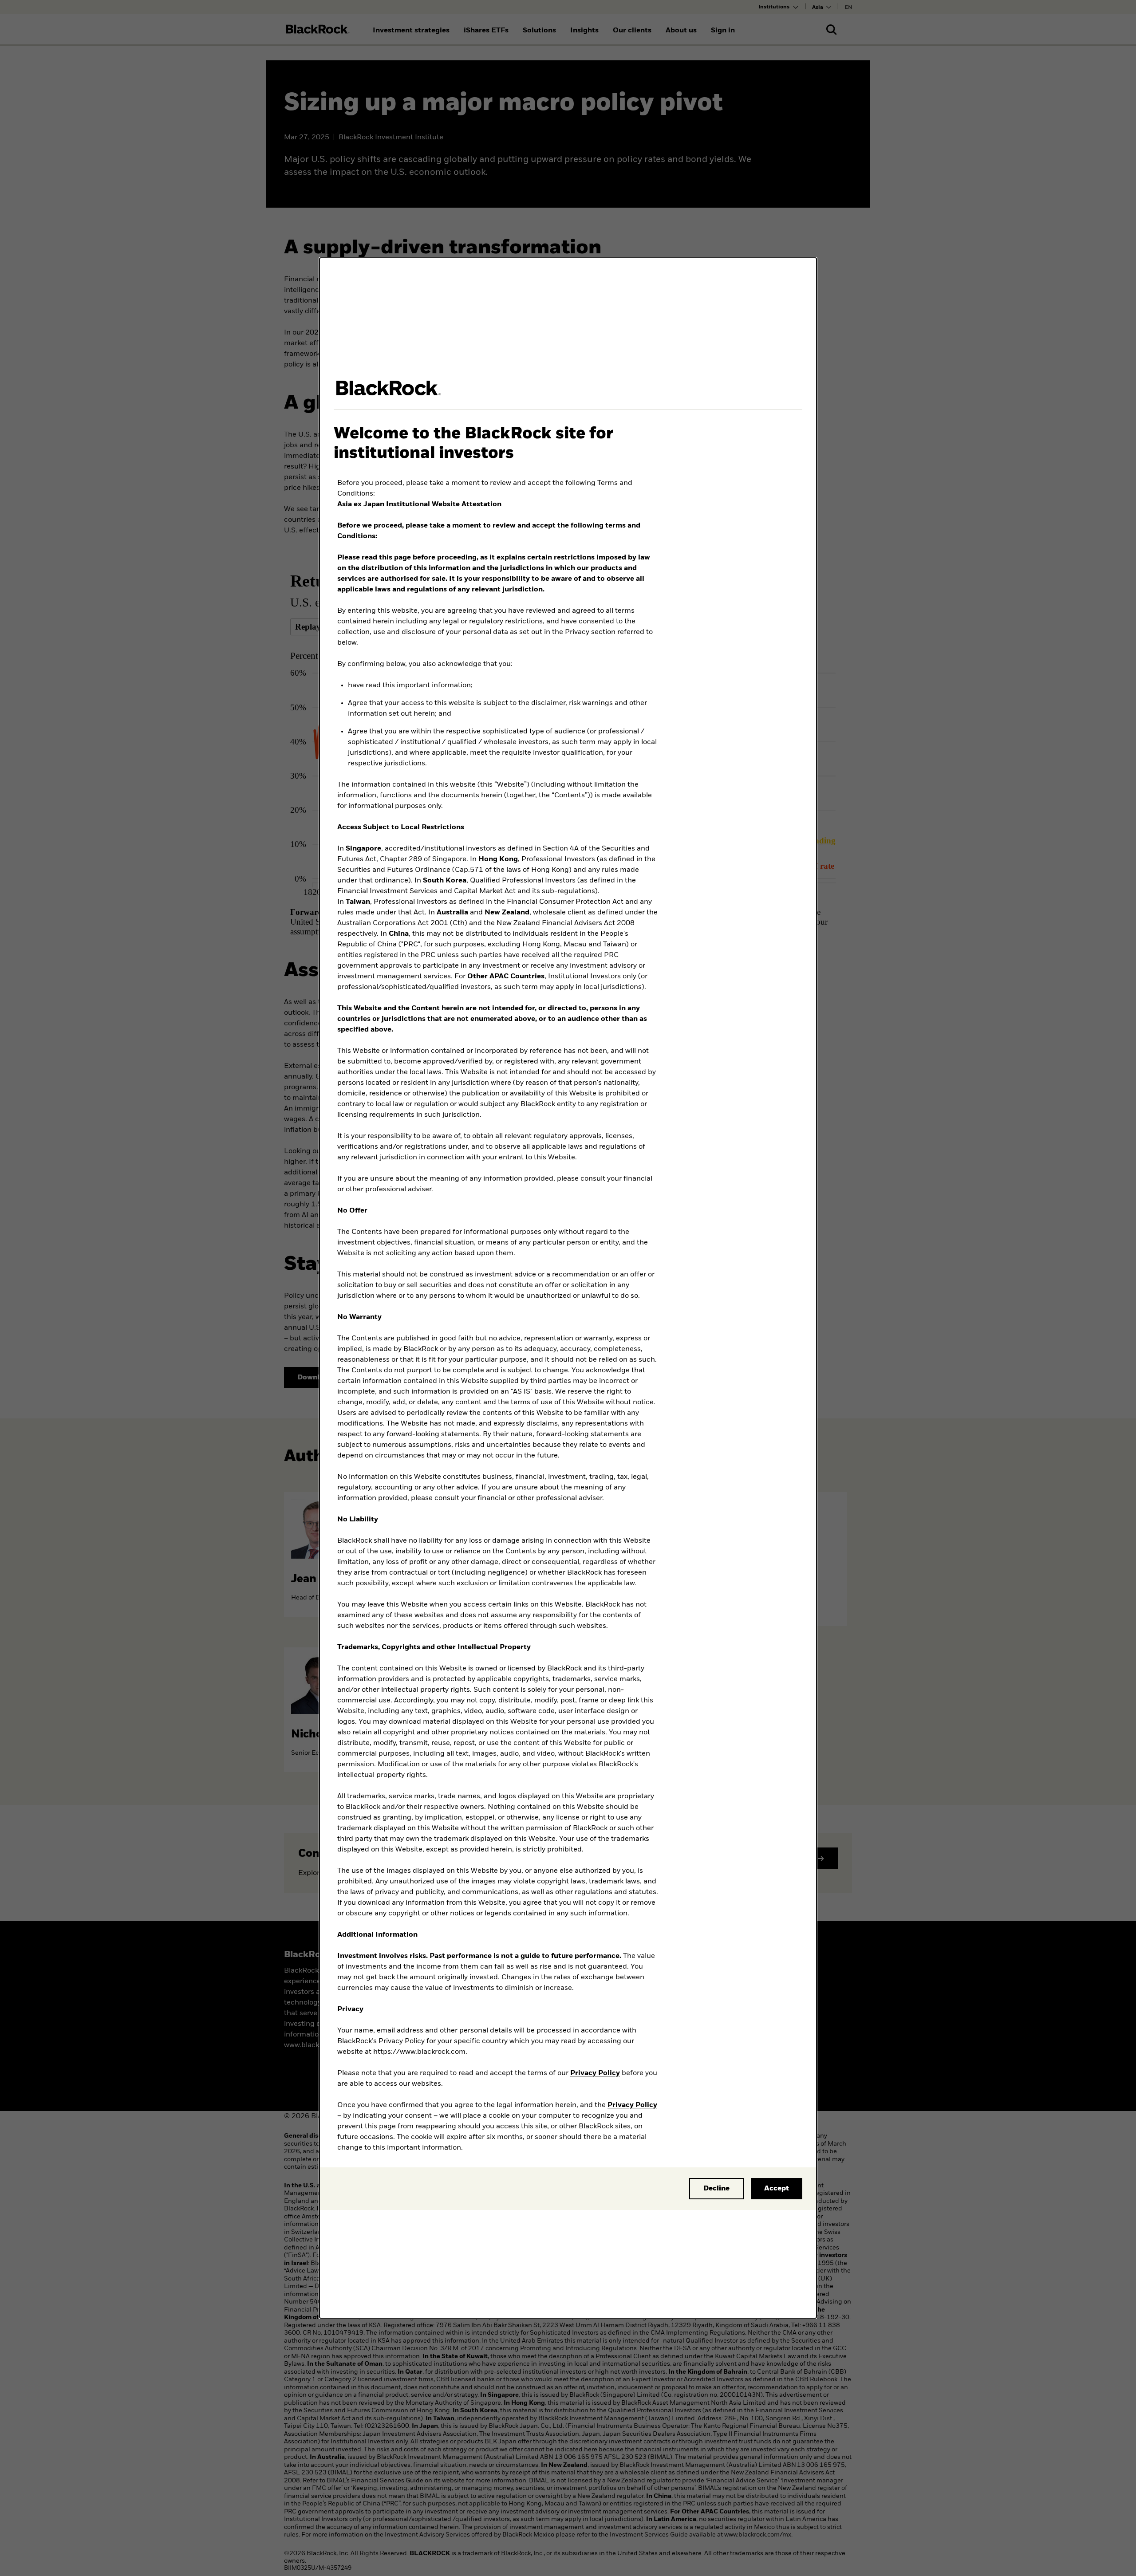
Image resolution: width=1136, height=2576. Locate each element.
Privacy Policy (595, 2073)
